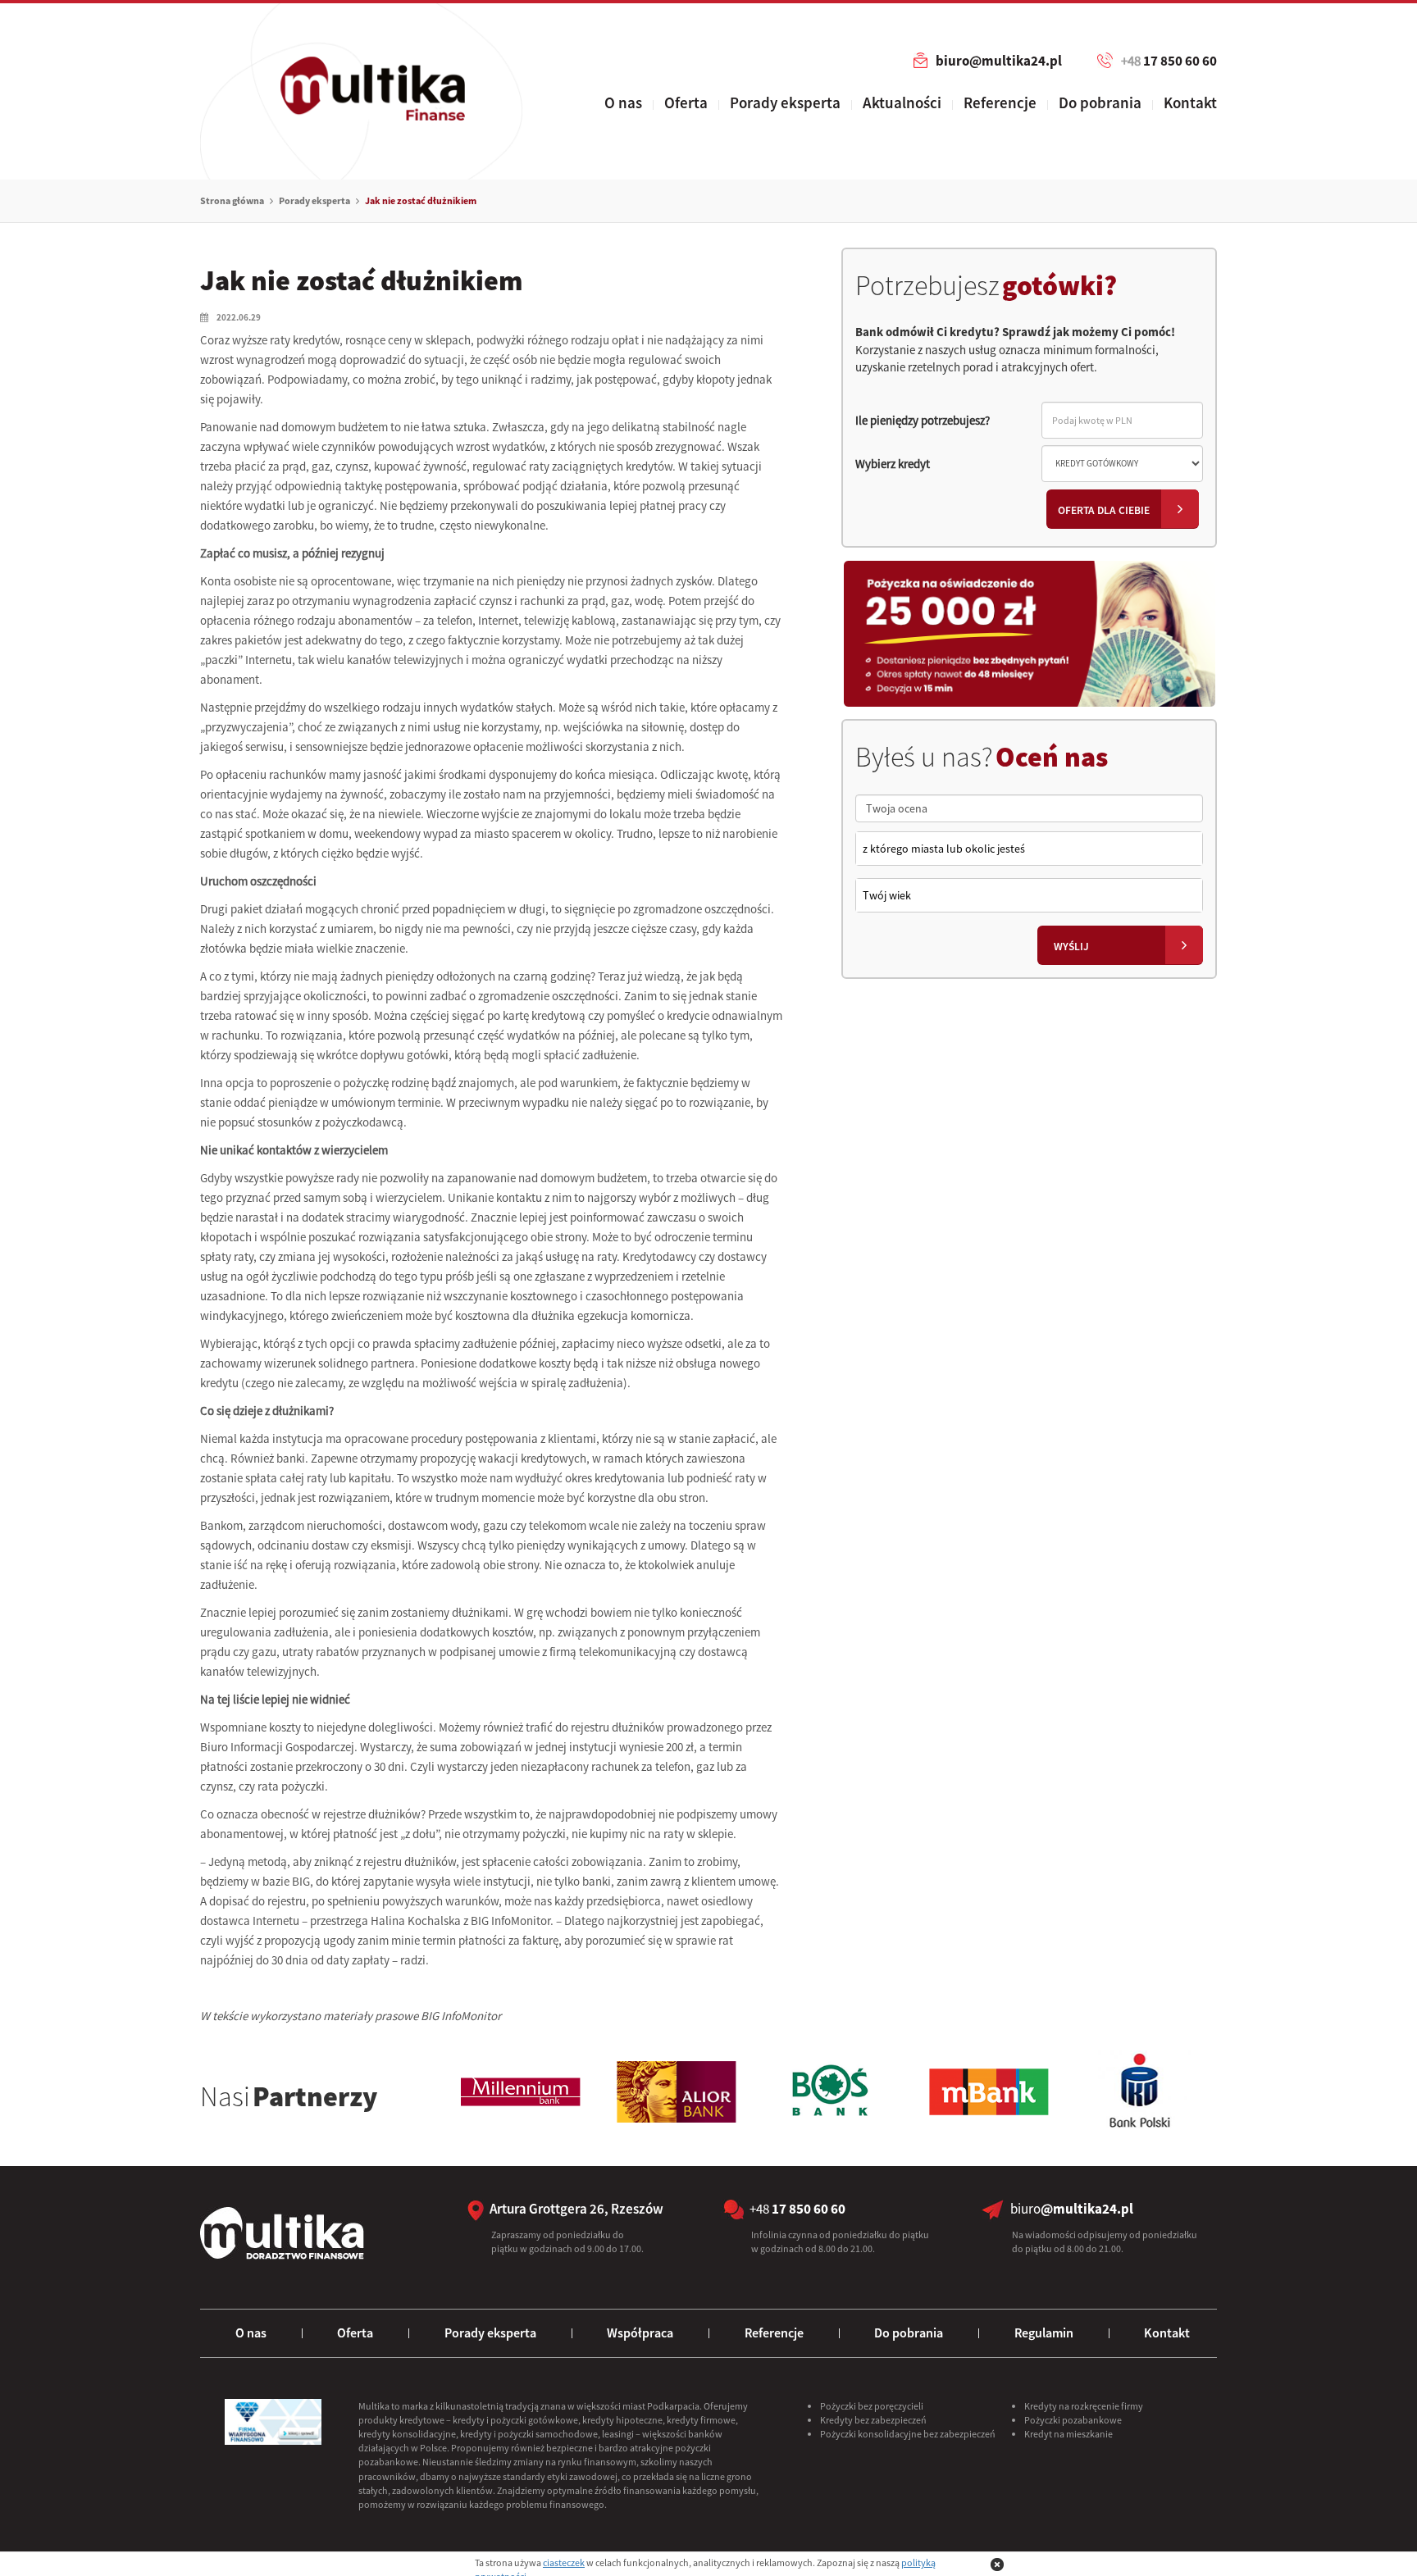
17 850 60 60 (1169, 61)
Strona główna (232, 200)
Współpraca (640, 2333)
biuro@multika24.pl (999, 61)
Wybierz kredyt (893, 464)
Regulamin (1044, 2333)
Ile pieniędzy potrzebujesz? (923, 420)
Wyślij (1071, 947)
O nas (623, 102)
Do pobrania (1100, 102)
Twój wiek (887, 895)
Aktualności (902, 102)
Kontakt (1190, 102)
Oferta (686, 102)
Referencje (1000, 102)
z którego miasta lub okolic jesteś (944, 849)
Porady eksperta (785, 102)
